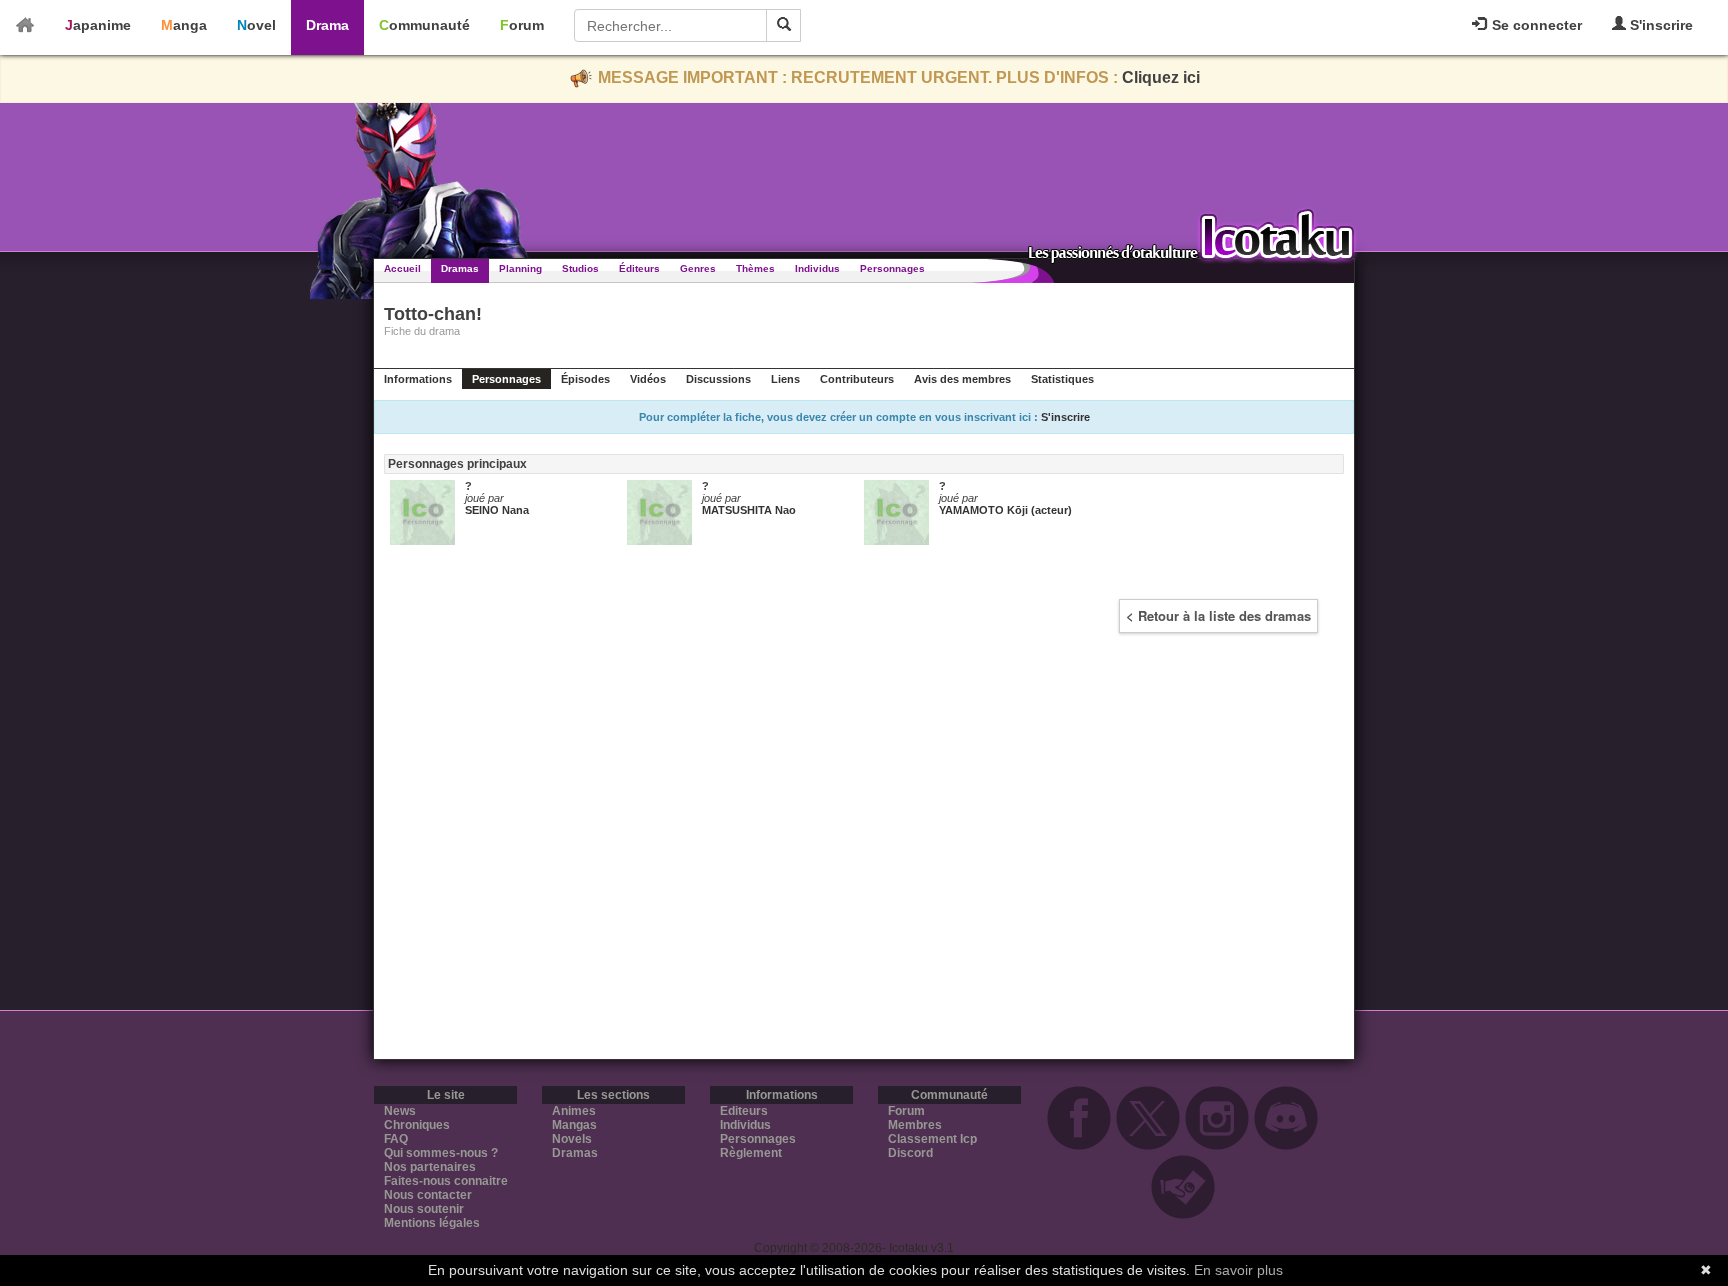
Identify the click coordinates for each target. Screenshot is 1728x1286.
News (400, 1111)
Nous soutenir (424, 1209)
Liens (785, 379)
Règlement (751, 1153)
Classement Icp (932, 1139)
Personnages (892, 268)
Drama (327, 25)
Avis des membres (962, 379)
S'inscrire (1659, 25)
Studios (580, 268)
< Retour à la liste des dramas (1218, 615)
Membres (915, 1125)
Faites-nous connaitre (446, 1181)
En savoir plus (1238, 1270)
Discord (910, 1153)
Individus (817, 268)
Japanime (98, 25)
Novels (572, 1139)
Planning (520, 268)
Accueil (402, 268)
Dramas (460, 268)
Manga (184, 25)
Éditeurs (639, 268)
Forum (522, 25)
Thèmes (755, 268)
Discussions (718, 379)
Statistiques (1062, 379)
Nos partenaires (430, 1167)
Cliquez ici (1161, 77)
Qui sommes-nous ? (441, 1153)
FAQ (396, 1139)
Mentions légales (432, 1223)
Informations (418, 379)
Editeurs (744, 1111)
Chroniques (417, 1125)
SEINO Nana (497, 510)
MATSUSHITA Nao (749, 510)
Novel (256, 25)
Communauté (424, 25)
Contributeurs (857, 379)
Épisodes (585, 379)
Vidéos (648, 379)
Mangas (574, 1125)
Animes (574, 1111)
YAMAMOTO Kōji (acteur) (1005, 510)
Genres (698, 268)
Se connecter (1535, 25)
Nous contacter (428, 1195)
